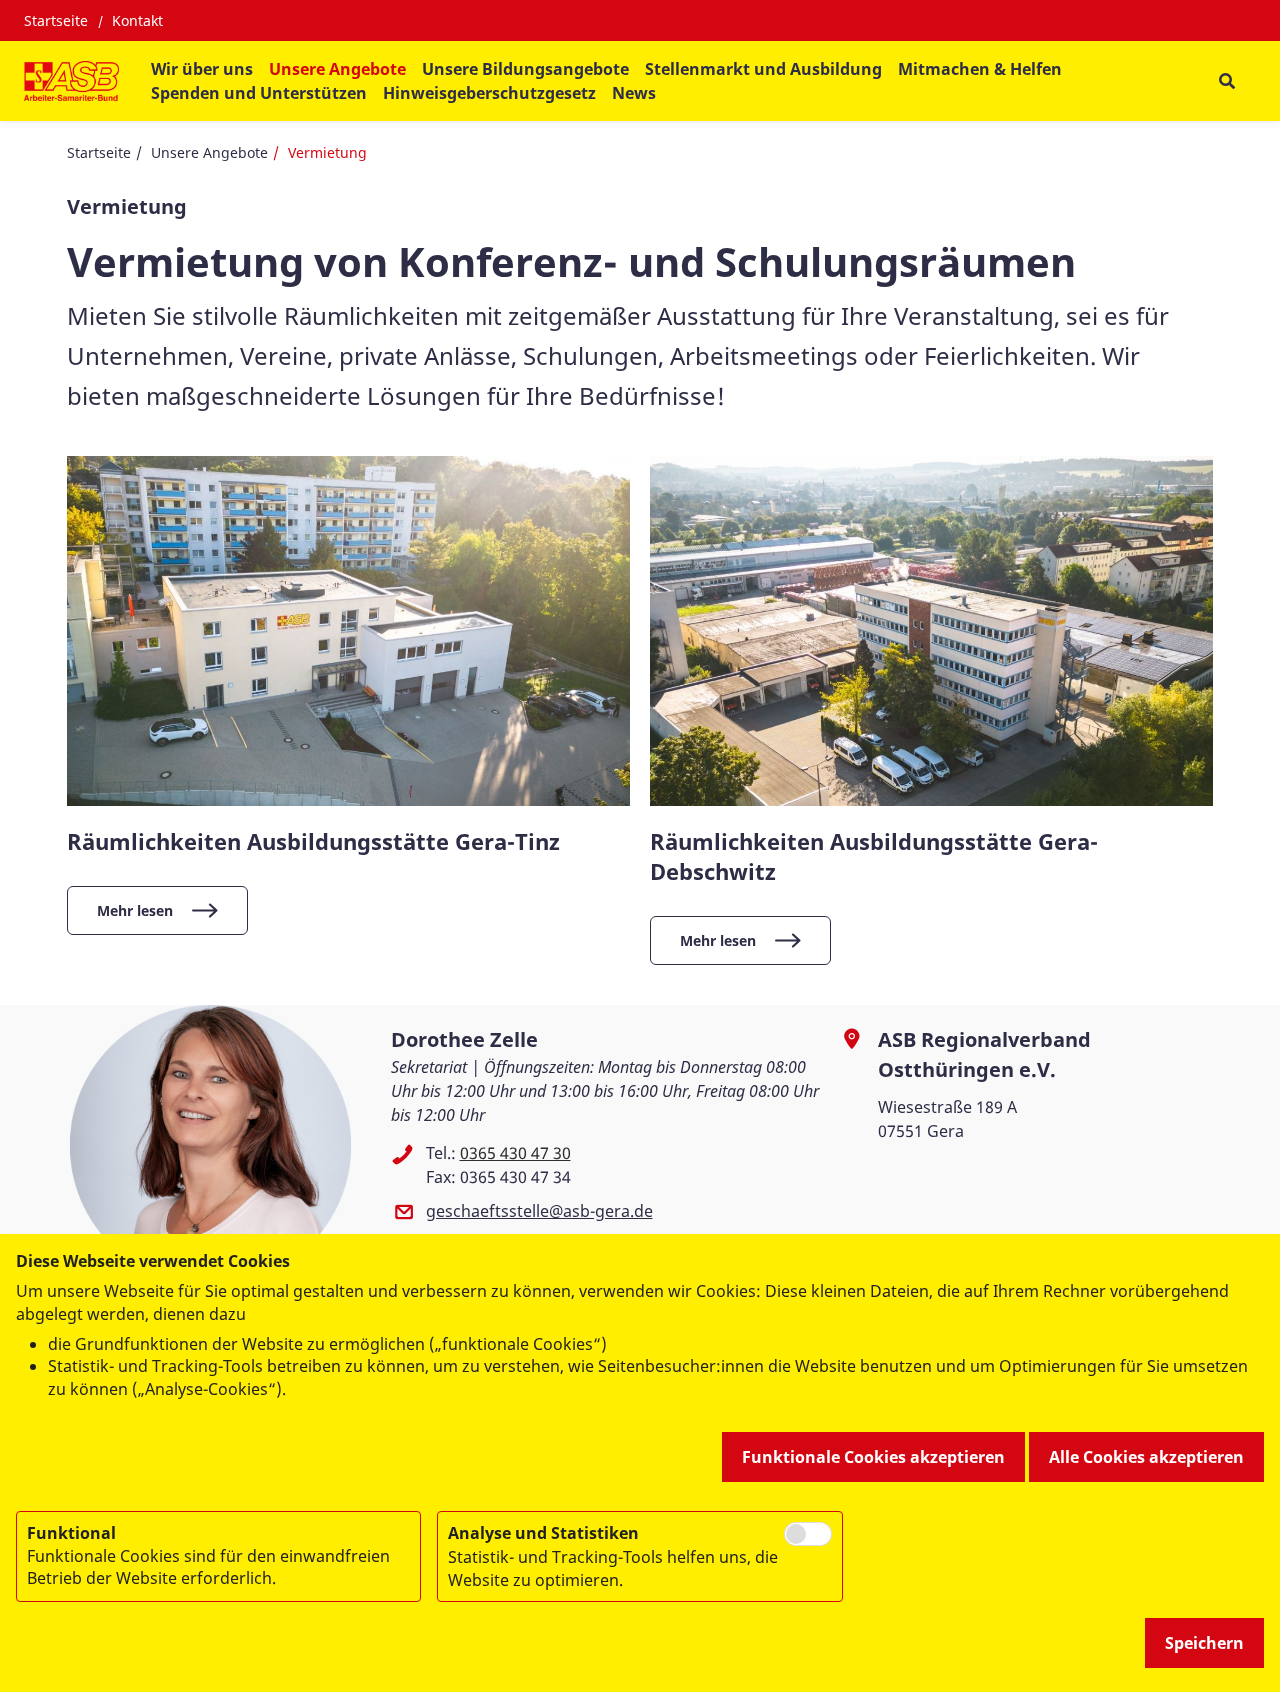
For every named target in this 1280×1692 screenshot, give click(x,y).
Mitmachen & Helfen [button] (980, 69)
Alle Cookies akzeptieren (1146, 1457)
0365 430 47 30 (515, 1153)
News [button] (634, 93)
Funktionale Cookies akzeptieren (873, 1457)
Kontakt (137, 20)
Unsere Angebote (209, 152)
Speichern (1204, 1643)
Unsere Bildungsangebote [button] (525, 69)
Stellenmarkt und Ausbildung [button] (763, 69)
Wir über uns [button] (202, 69)
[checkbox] (808, 1534)
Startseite (56, 20)
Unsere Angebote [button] (337, 69)
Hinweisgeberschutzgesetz (489, 93)
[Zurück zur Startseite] (71, 81)
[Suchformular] (1226, 81)
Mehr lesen (135, 910)
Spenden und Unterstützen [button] (259, 93)
